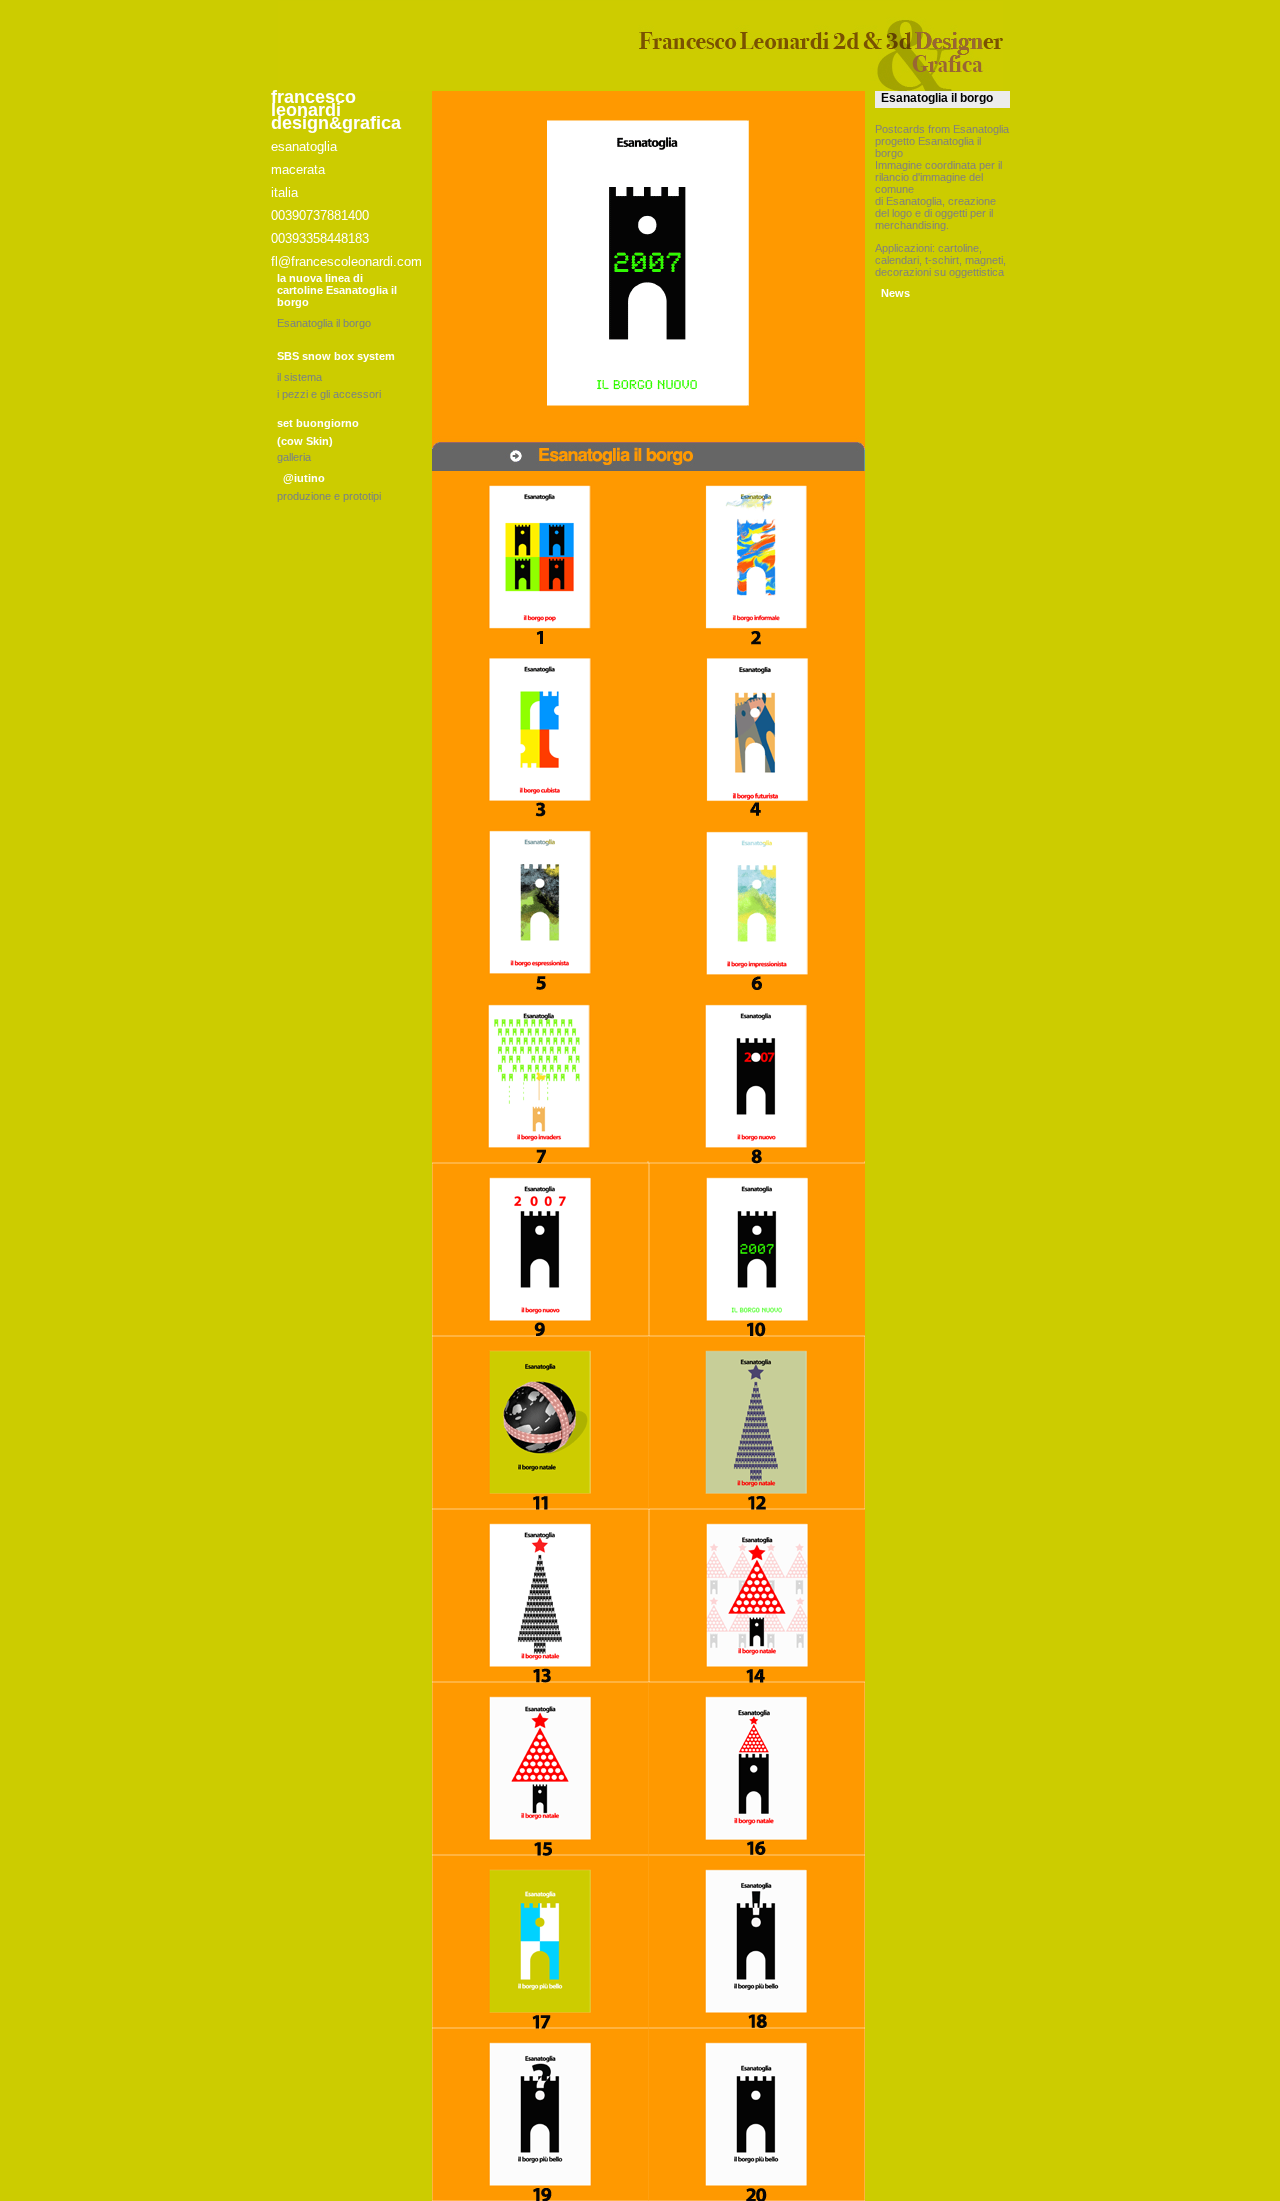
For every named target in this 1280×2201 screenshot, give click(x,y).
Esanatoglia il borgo (324, 323)
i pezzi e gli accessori (329, 394)
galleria (294, 457)
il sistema (299, 377)
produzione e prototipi (329, 496)
